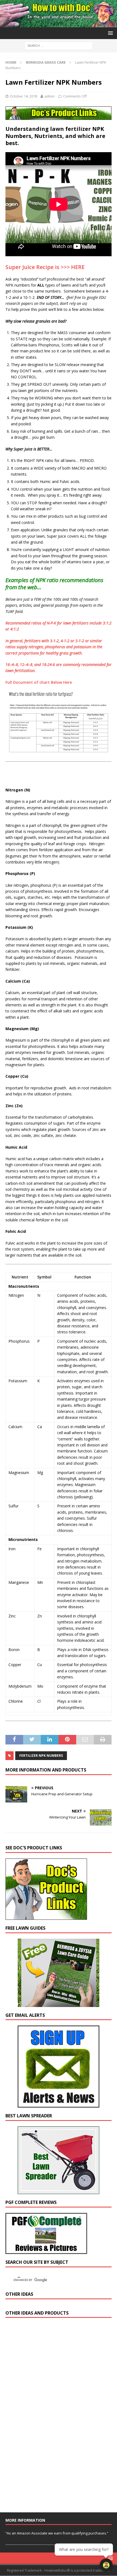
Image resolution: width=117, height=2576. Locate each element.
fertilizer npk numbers (41, 1756)
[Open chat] (106, 2565)
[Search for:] (59, 45)
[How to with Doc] (59, 24)
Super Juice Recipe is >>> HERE (45, 267)
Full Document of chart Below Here (39, 682)
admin (50, 96)
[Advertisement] (46, 2418)
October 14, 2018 (23, 96)
